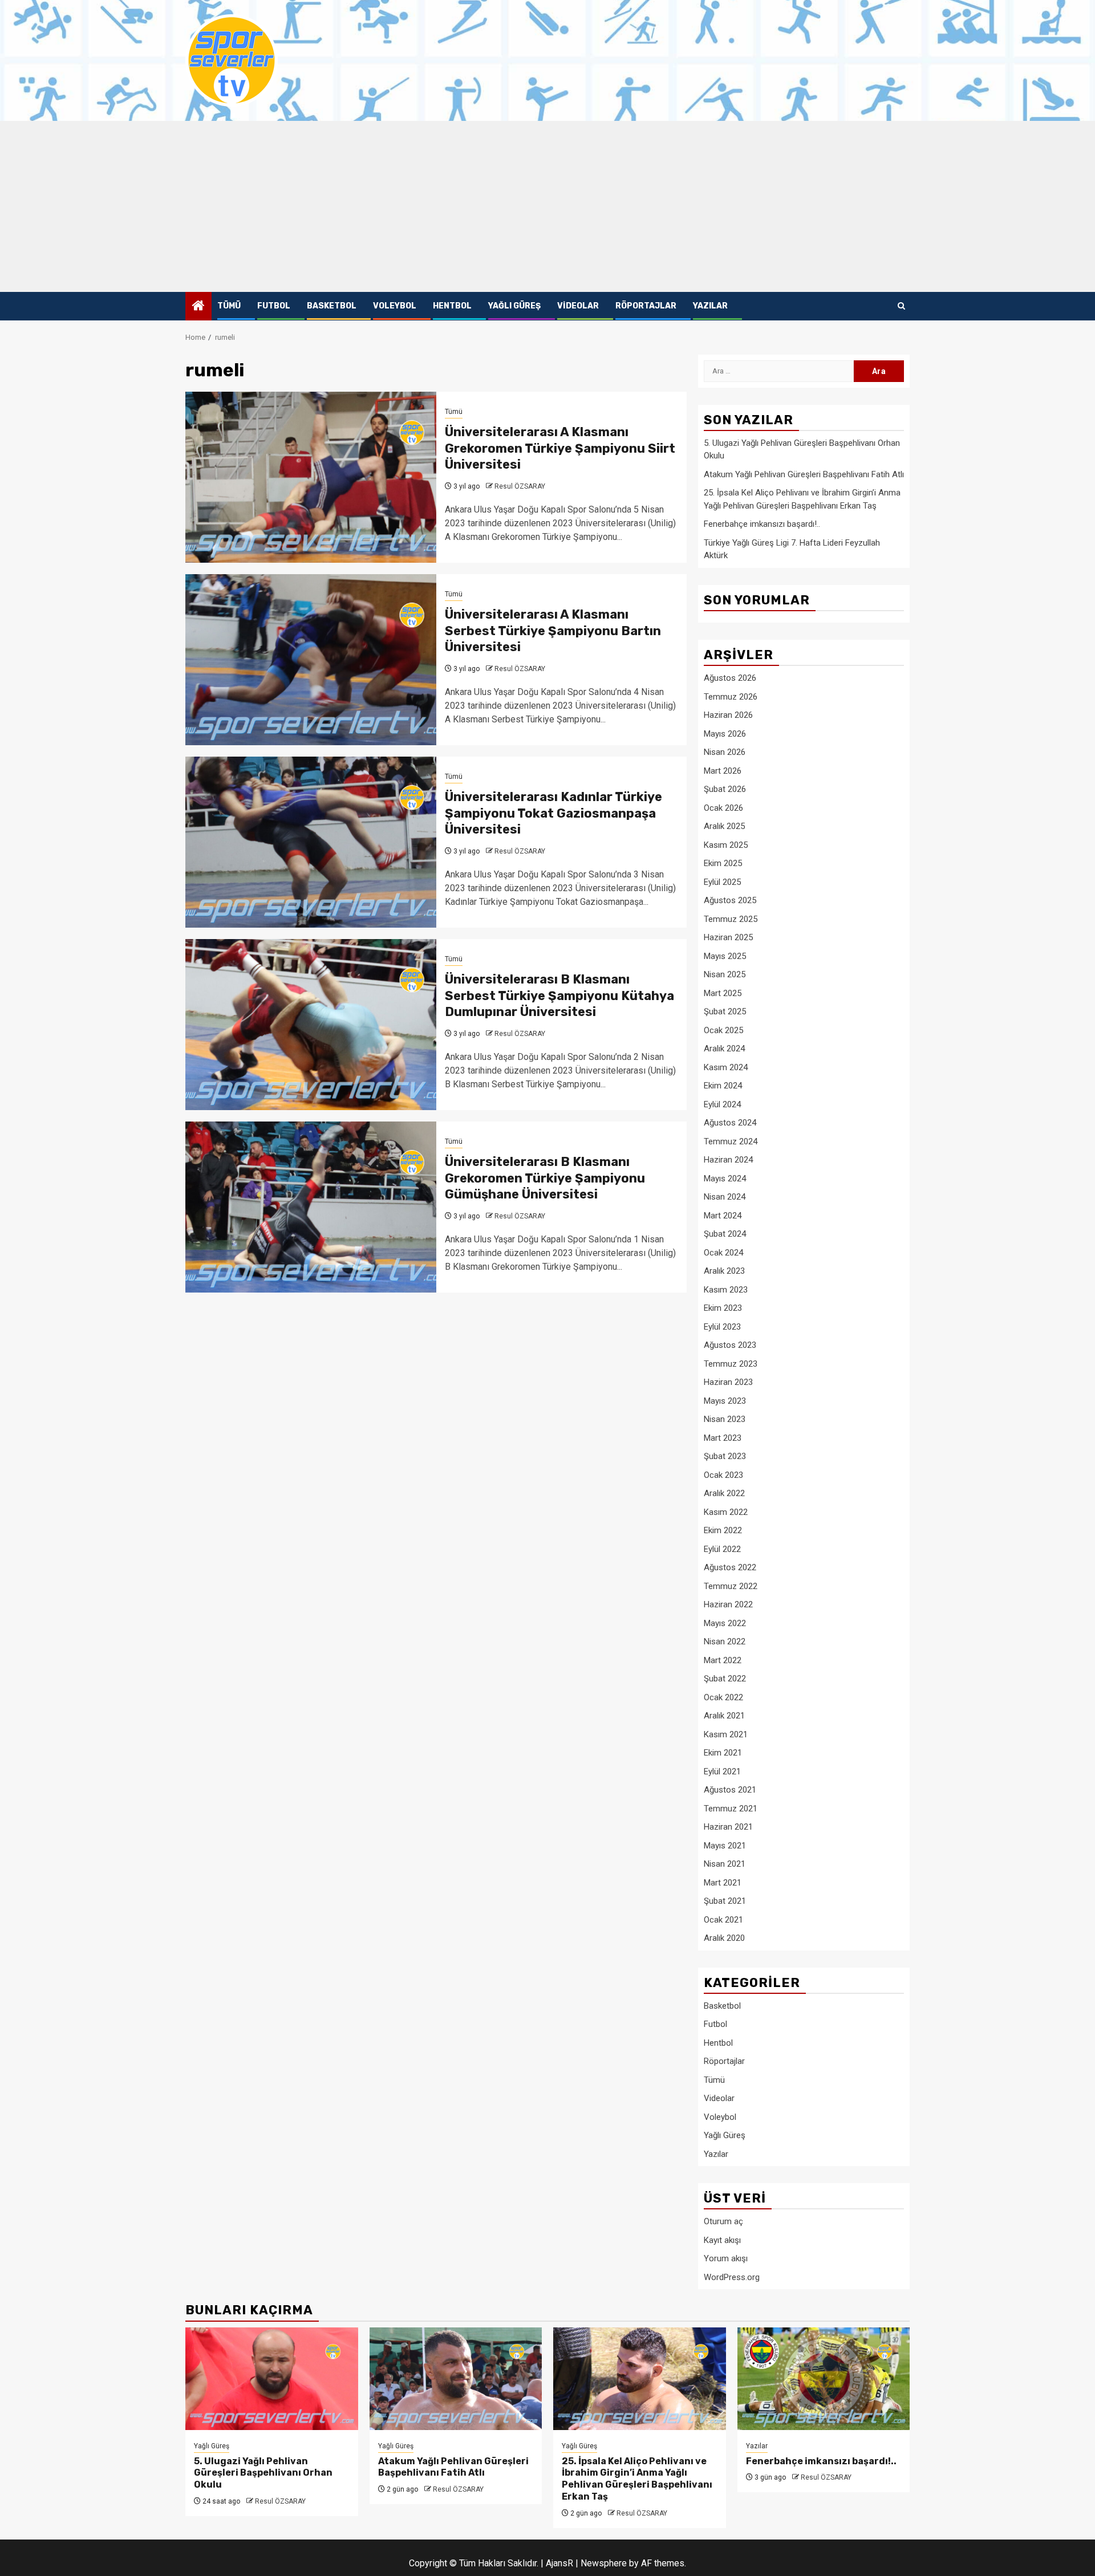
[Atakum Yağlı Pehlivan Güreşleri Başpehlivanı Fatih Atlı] (456, 2379)
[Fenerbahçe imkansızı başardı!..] (824, 2379)
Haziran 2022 (728, 1604)
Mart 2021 (723, 1883)
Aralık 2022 (724, 1493)
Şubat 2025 (725, 1011)
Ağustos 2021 (730, 1790)
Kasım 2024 (726, 1067)
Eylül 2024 (722, 1104)
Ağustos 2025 (730, 900)
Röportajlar (646, 306)
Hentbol (452, 306)
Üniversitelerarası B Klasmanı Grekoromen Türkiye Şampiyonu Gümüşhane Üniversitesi (545, 1178)
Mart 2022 (723, 1660)
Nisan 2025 (725, 974)
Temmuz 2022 (731, 1586)
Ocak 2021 (723, 1920)
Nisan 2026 (725, 752)
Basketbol (332, 306)
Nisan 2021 (725, 1864)
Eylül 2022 (722, 1549)
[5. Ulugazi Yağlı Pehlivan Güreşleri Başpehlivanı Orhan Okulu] (272, 2379)
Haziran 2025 (728, 937)
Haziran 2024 (728, 1160)
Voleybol (395, 306)
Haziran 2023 (728, 1382)
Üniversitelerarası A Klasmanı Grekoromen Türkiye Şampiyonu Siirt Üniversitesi (560, 448)
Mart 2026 (723, 771)
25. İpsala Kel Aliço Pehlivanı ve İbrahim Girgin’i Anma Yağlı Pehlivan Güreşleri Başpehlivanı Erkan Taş (637, 2479)
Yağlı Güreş (514, 306)
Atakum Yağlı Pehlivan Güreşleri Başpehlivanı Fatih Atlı (804, 474)
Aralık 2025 (724, 826)
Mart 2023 (723, 1438)
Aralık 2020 (724, 1938)
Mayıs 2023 (725, 1401)
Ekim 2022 (723, 1530)
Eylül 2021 (722, 1771)
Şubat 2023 (725, 1456)
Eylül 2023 (722, 1327)
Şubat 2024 (725, 1234)
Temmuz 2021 (731, 1809)
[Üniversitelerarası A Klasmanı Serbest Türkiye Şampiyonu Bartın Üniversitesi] (311, 660)
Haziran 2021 (728, 1827)
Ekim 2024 (723, 1086)
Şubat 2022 (725, 1679)
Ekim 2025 (723, 863)
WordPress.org (732, 2277)
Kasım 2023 (726, 1290)
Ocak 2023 (723, 1475)
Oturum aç (723, 2221)
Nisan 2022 (725, 1642)
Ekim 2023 (723, 1308)
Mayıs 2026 (725, 734)
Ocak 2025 (723, 1030)
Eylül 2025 (722, 882)
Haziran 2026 (728, 715)
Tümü (229, 306)
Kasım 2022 (726, 1512)
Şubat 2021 (725, 1901)
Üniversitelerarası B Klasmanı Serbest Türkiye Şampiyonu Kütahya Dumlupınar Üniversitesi (559, 996)
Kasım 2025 (726, 845)
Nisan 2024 (725, 1197)
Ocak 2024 (723, 1253)
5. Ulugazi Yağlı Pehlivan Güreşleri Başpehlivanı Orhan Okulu (263, 2473)
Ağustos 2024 (730, 1123)
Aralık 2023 (724, 1271)
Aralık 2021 (724, 1716)
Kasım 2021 (726, 1734)
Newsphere (604, 2563)
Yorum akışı (726, 2258)
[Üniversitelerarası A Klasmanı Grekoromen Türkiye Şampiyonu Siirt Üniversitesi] (311, 477)
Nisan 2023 (725, 1419)
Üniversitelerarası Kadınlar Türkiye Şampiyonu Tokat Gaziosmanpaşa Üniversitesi (553, 813)
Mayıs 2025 (725, 956)
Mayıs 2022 (725, 1623)
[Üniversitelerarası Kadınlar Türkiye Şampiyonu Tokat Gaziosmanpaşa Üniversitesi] (311, 842)
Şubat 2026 (725, 789)
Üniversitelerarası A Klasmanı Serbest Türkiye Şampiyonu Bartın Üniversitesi (553, 631)
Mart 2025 (723, 993)
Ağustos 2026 (730, 678)
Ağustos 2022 (730, 1567)
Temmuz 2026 (731, 697)
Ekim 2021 (723, 1753)
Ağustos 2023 (730, 1345)
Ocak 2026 (723, 808)
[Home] (198, 307)
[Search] (901, 306)
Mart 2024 (723, 1216)
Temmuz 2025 (731, 919)
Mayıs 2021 (725, 1846)
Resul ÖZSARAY (520, 486)
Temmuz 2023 (731, 1364)
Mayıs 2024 (725, 1179)
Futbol (274, 306)
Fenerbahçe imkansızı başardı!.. (762, 524)
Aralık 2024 (724, 1049)
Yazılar (710, 306)
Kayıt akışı (722, 2240)
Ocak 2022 (723, 1697)
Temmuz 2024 (731, 1141)
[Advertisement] (547, 206)
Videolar (578, 306)
